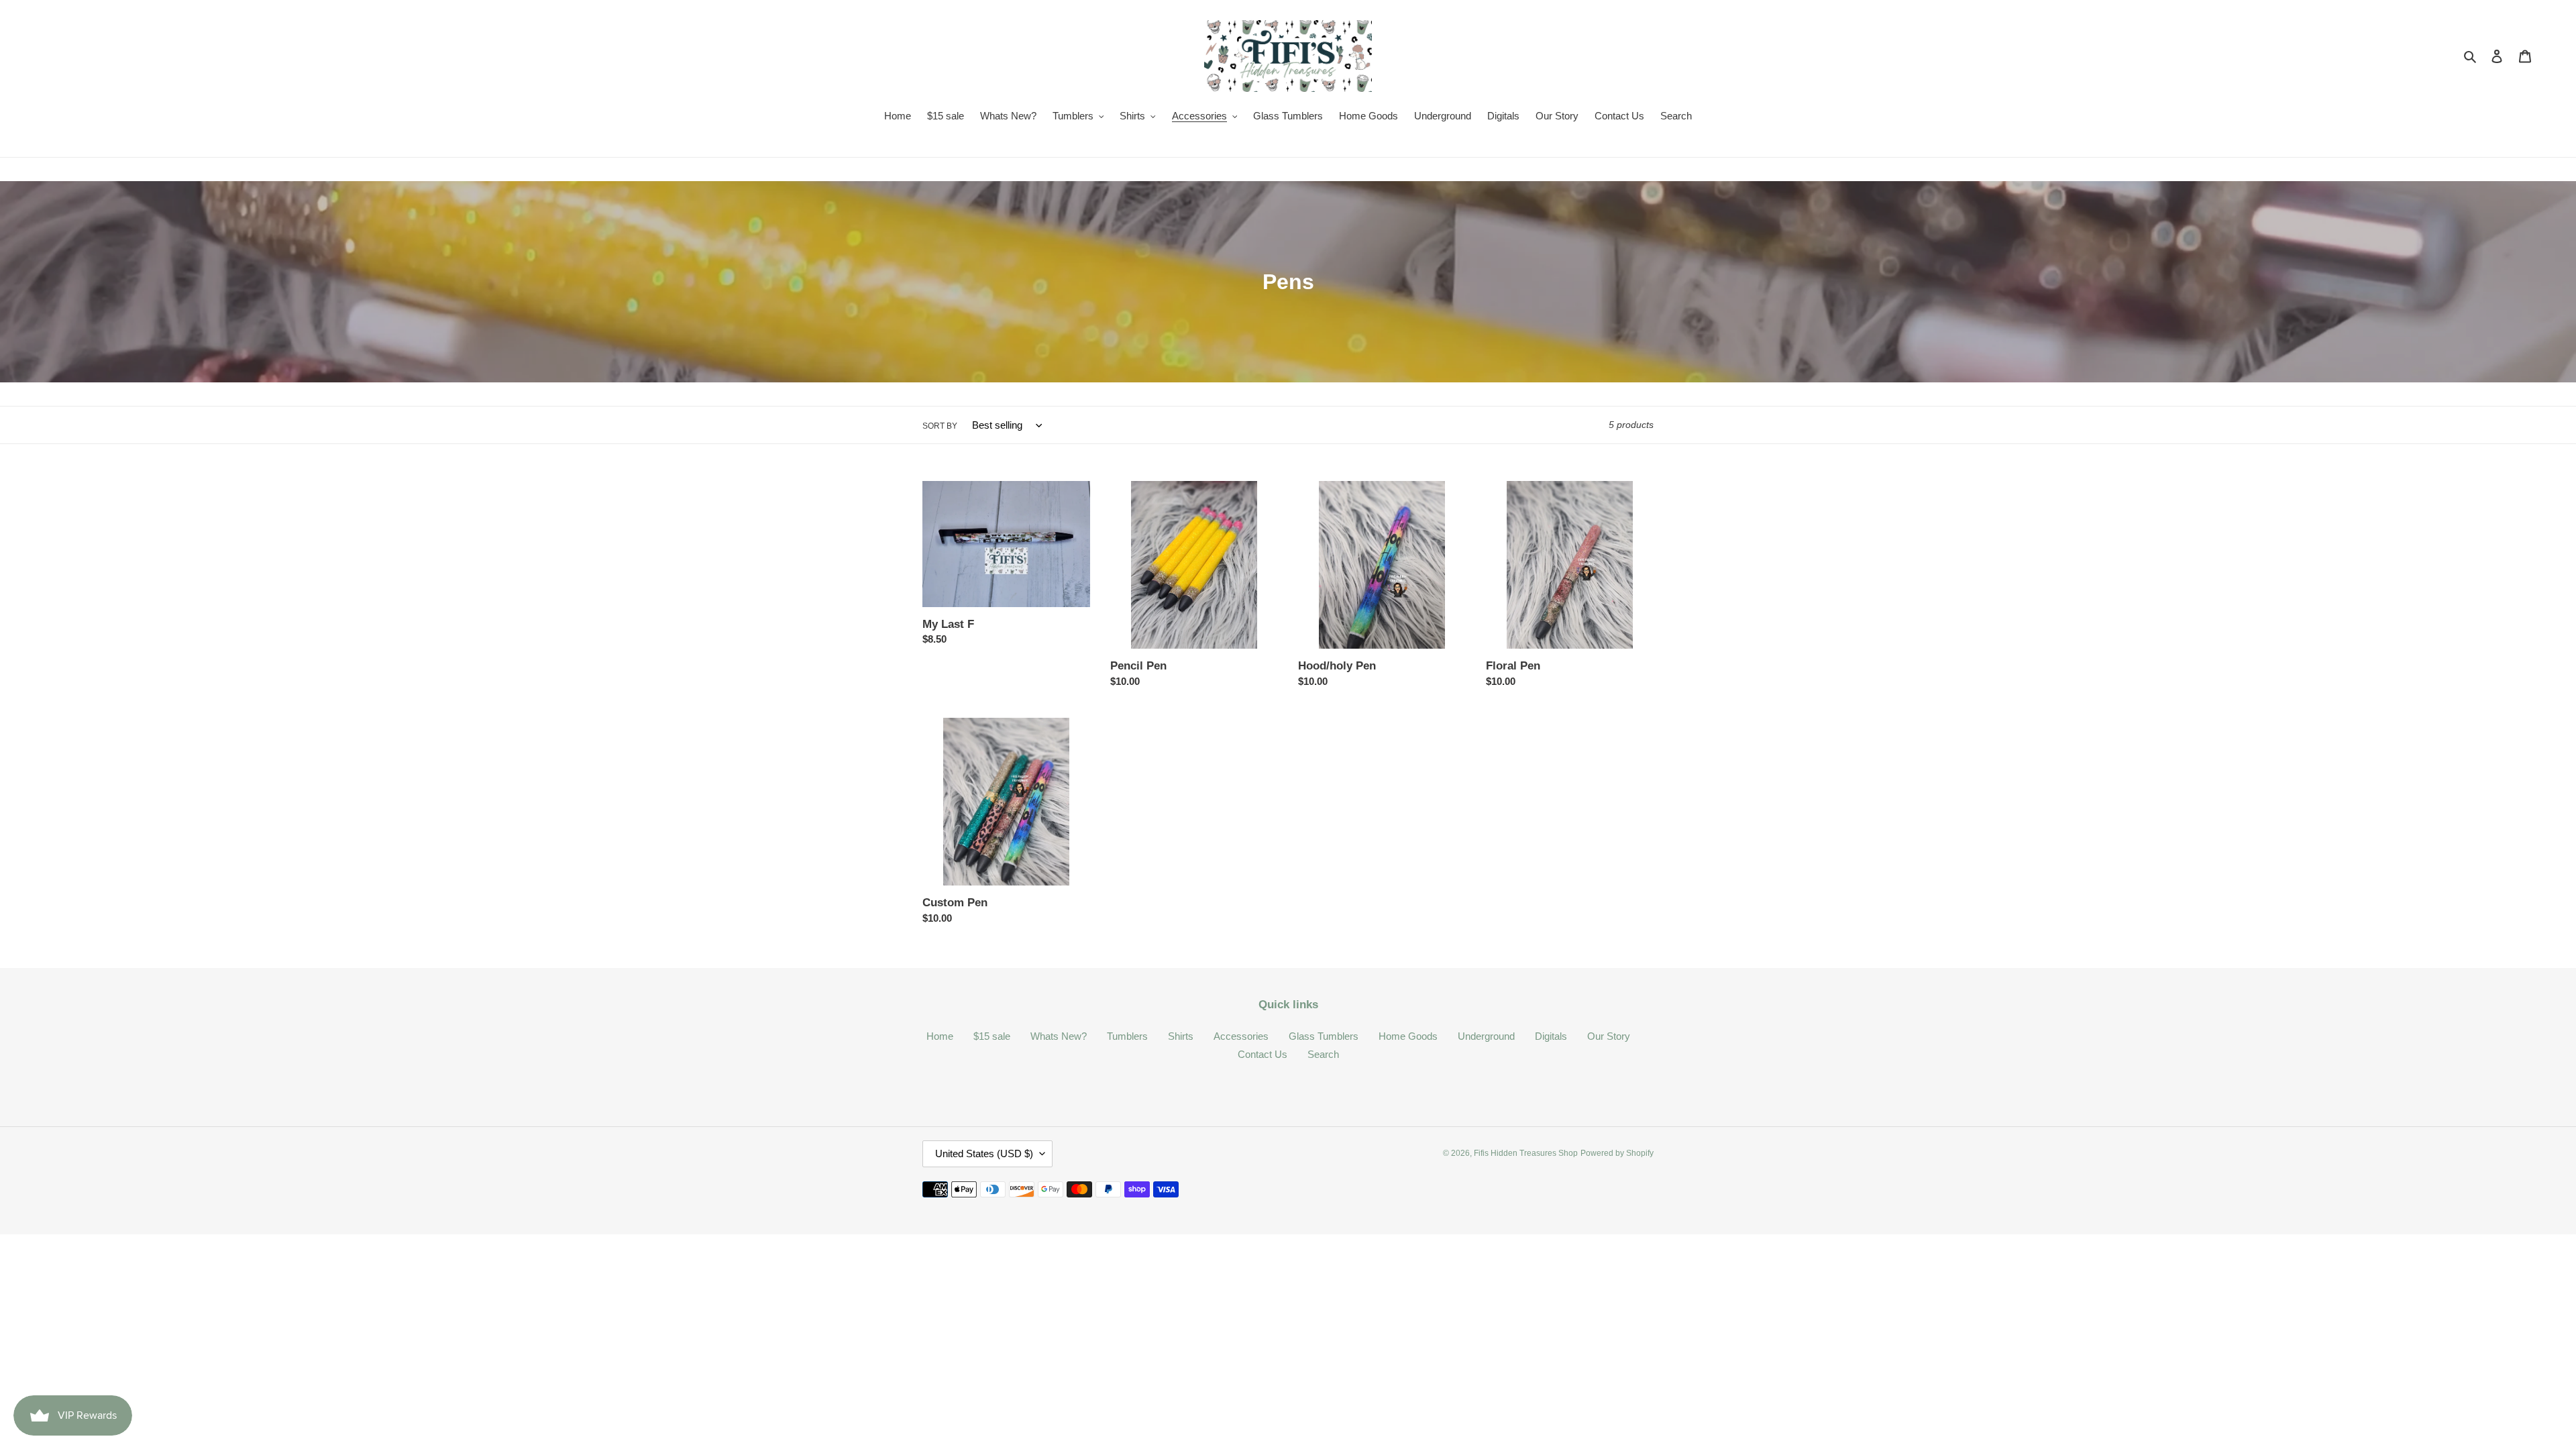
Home (940, 1036)
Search (1323, 1054)
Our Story (1609, 1036)
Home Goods (1408, 1036)
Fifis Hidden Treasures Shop (1526, 1153)
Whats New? (1059, 1036)
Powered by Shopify (1617, 1153)
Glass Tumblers (1324, 1036)
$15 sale (992, 1036)
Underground (1486, 1036)
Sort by (940, 426)
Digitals (1551, 1036)
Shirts (1181, 1036)
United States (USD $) (984, 1153)
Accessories (1241, 1036)
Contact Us (1263, 1054)
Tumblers (1127, 1036)
